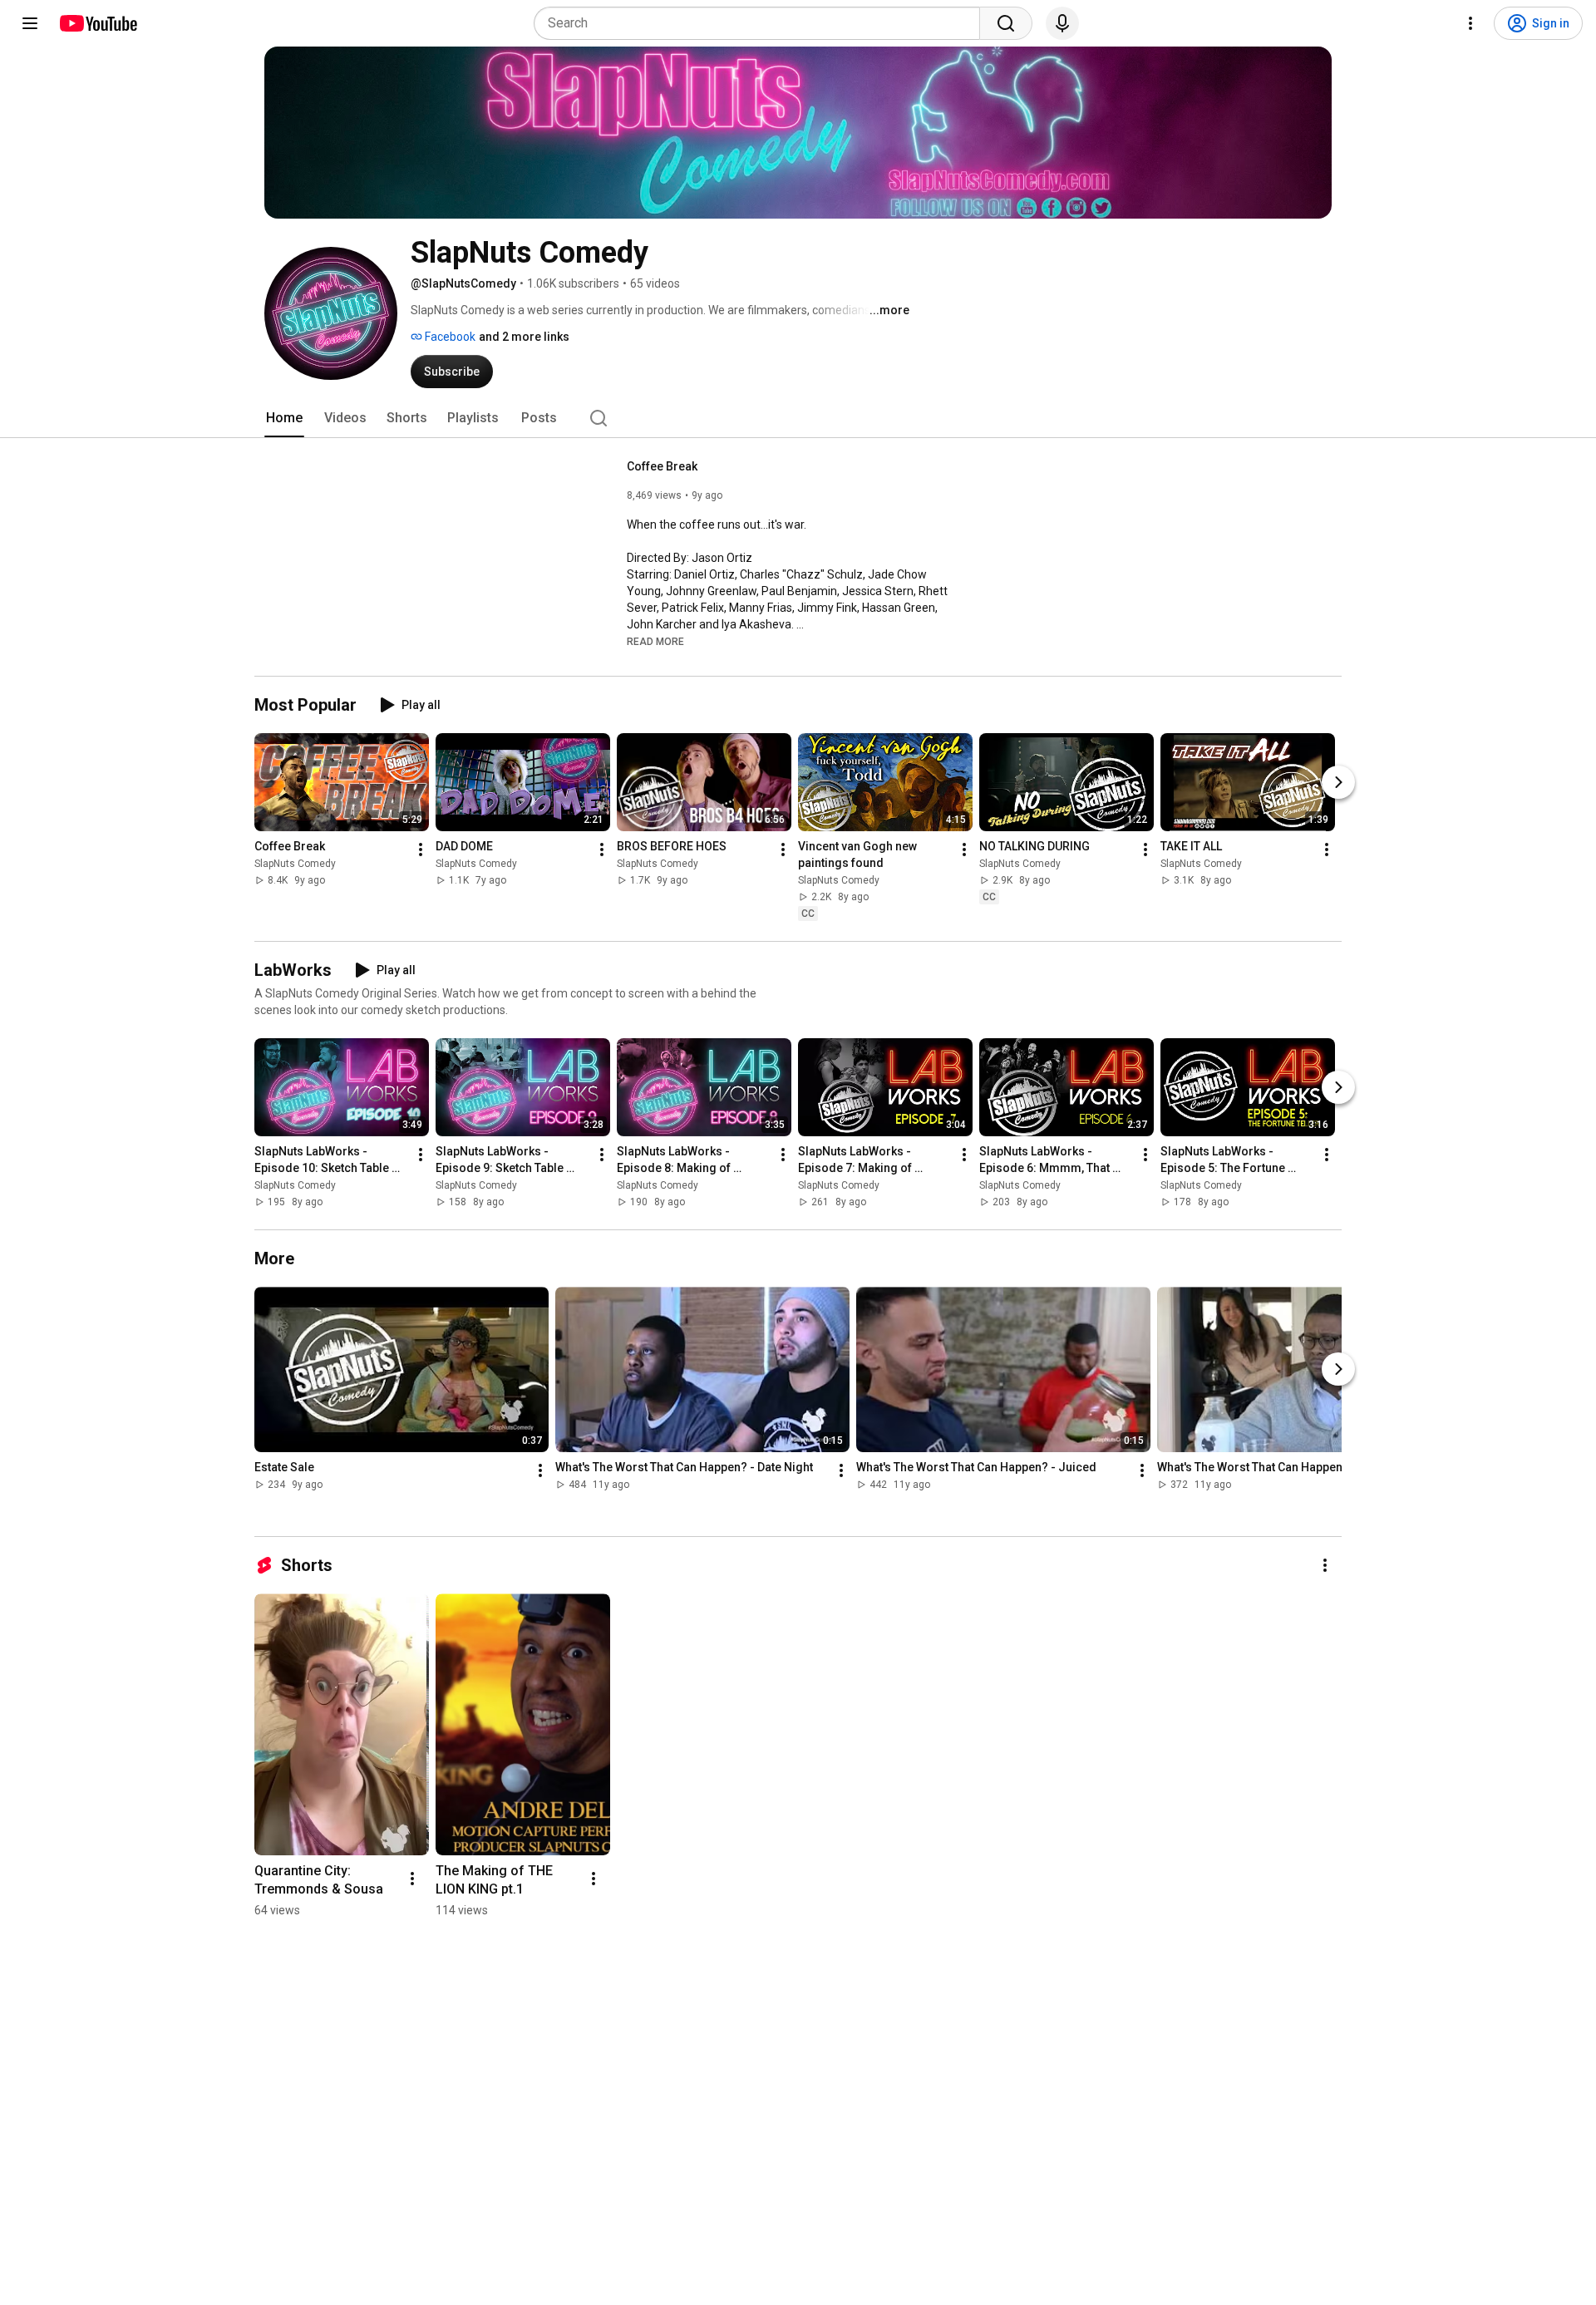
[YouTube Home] (98, 23)
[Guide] (30, 23)
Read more (655, 642)
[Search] (1006, 23)
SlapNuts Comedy (295, 864)
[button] (655, 641)
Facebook (449, 337)
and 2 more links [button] (524, 337)
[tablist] (798, 418)
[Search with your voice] (1062, 23)
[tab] (284, 418)
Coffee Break (662, 466)
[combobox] (762, 23)
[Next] (1338, 782)
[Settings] (1470, 23)
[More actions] (421, 850)
